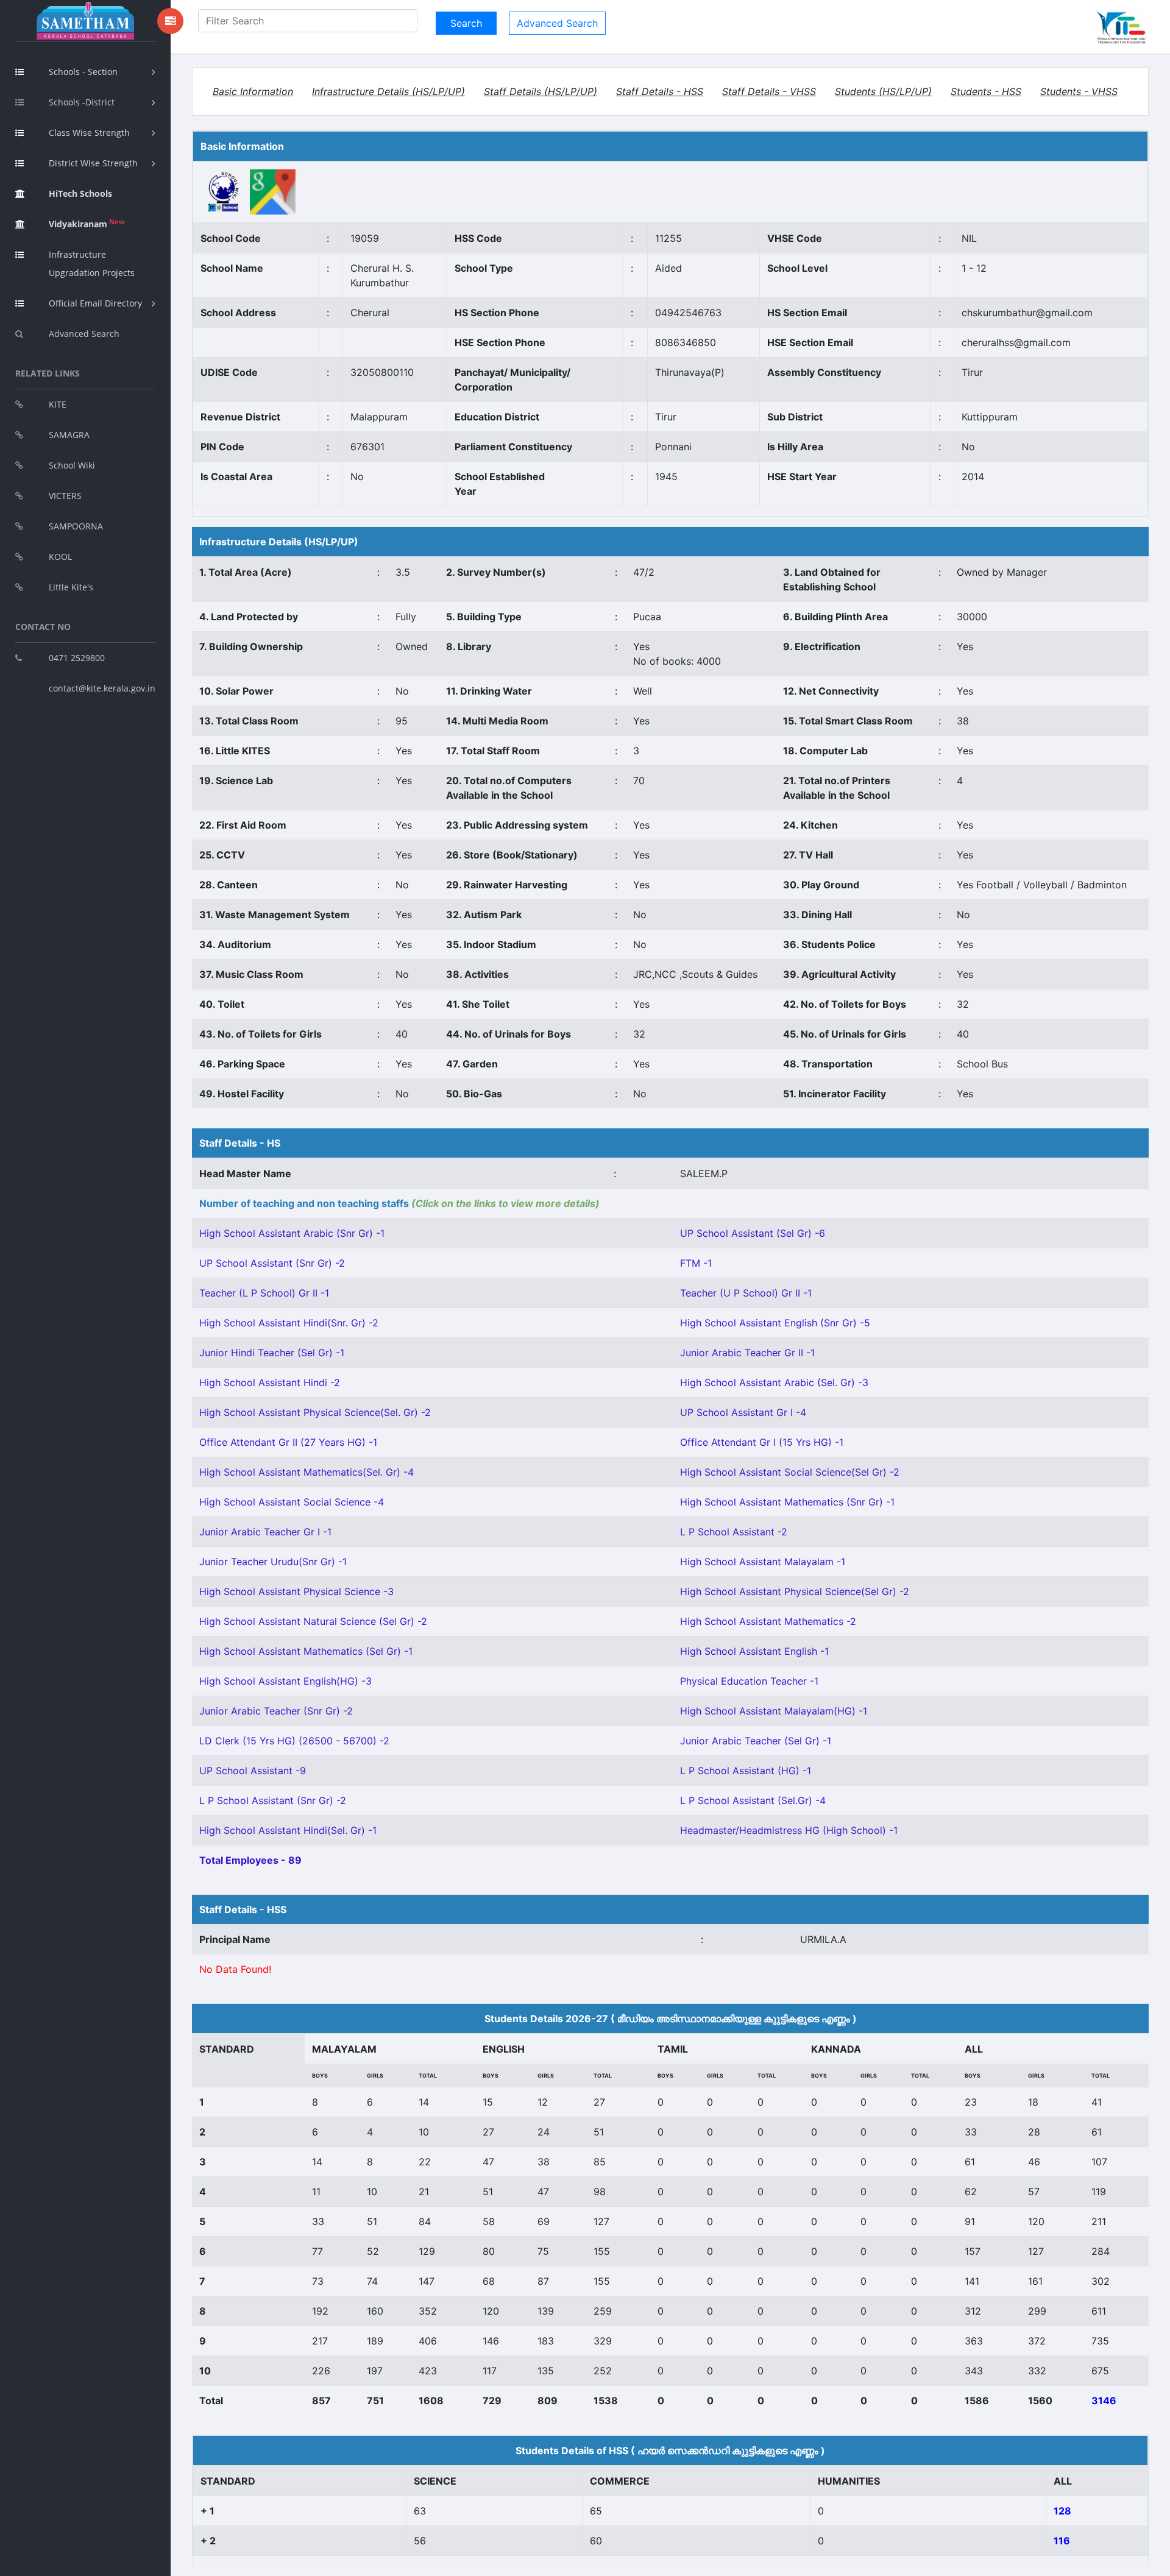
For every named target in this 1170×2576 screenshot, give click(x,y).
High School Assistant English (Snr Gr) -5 (775, 1323)
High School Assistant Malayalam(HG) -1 (774, 1711)
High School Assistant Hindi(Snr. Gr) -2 (289, 1323)
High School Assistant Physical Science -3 (296, 1591)
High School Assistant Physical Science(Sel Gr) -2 (795, 1591)
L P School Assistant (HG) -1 (746, 1771)
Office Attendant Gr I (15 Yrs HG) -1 (762, 1442)
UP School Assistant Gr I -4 (743, 1412)
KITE (58, 404)
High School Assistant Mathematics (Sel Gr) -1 (306, 1651)
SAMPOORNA (76, 526)
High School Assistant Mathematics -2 (768, 1621)
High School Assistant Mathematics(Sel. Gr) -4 (307, 1472)
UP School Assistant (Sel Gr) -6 (753, 1233)
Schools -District (82, 102)
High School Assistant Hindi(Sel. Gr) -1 (288, 1830)
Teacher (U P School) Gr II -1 (746, 1293)
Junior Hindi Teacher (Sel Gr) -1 (272, 1353)
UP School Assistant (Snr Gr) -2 (272, 1263)
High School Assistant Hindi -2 (270, 1382)
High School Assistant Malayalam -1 (763, 1562)
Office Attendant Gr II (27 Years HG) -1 (288, 1442)
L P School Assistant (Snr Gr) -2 (273, 1800)
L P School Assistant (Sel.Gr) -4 (753, 1800)
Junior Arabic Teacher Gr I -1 (265, 1532)
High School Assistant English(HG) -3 (285, 1681)
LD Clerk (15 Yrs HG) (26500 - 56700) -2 (294, 1741)
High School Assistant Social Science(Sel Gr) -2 (790, 1472)
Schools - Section (83, 72)
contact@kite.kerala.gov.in (102, 688)
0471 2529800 (77, 658)
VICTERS (65, 496)
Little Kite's (71, 587)
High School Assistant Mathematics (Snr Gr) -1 (787, 1502)
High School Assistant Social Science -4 (292, 1502)
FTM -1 (696, 1263)
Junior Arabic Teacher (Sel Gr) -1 (756, 1741)
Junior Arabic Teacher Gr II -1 (747, 1353)
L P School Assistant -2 (734, 1532)
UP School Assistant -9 (253, 1771)
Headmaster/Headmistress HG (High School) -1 (789, 1830)
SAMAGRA (69, 435)
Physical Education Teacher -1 (749, 1681)
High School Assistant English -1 (754, 1651)
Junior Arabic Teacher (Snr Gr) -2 (276, 1711)
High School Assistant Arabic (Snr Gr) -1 (292, 1233)
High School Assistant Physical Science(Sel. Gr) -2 (315, 1412)
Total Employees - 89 (250, 1860)
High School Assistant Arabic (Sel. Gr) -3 (774, 1382)
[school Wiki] (224, 191)
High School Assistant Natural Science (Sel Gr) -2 (313, 1621)
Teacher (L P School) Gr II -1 (264, 1293)
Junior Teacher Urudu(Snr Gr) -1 (273, 1562)
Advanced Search (84, 334)
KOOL (60, 557)
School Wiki (72, 465)
